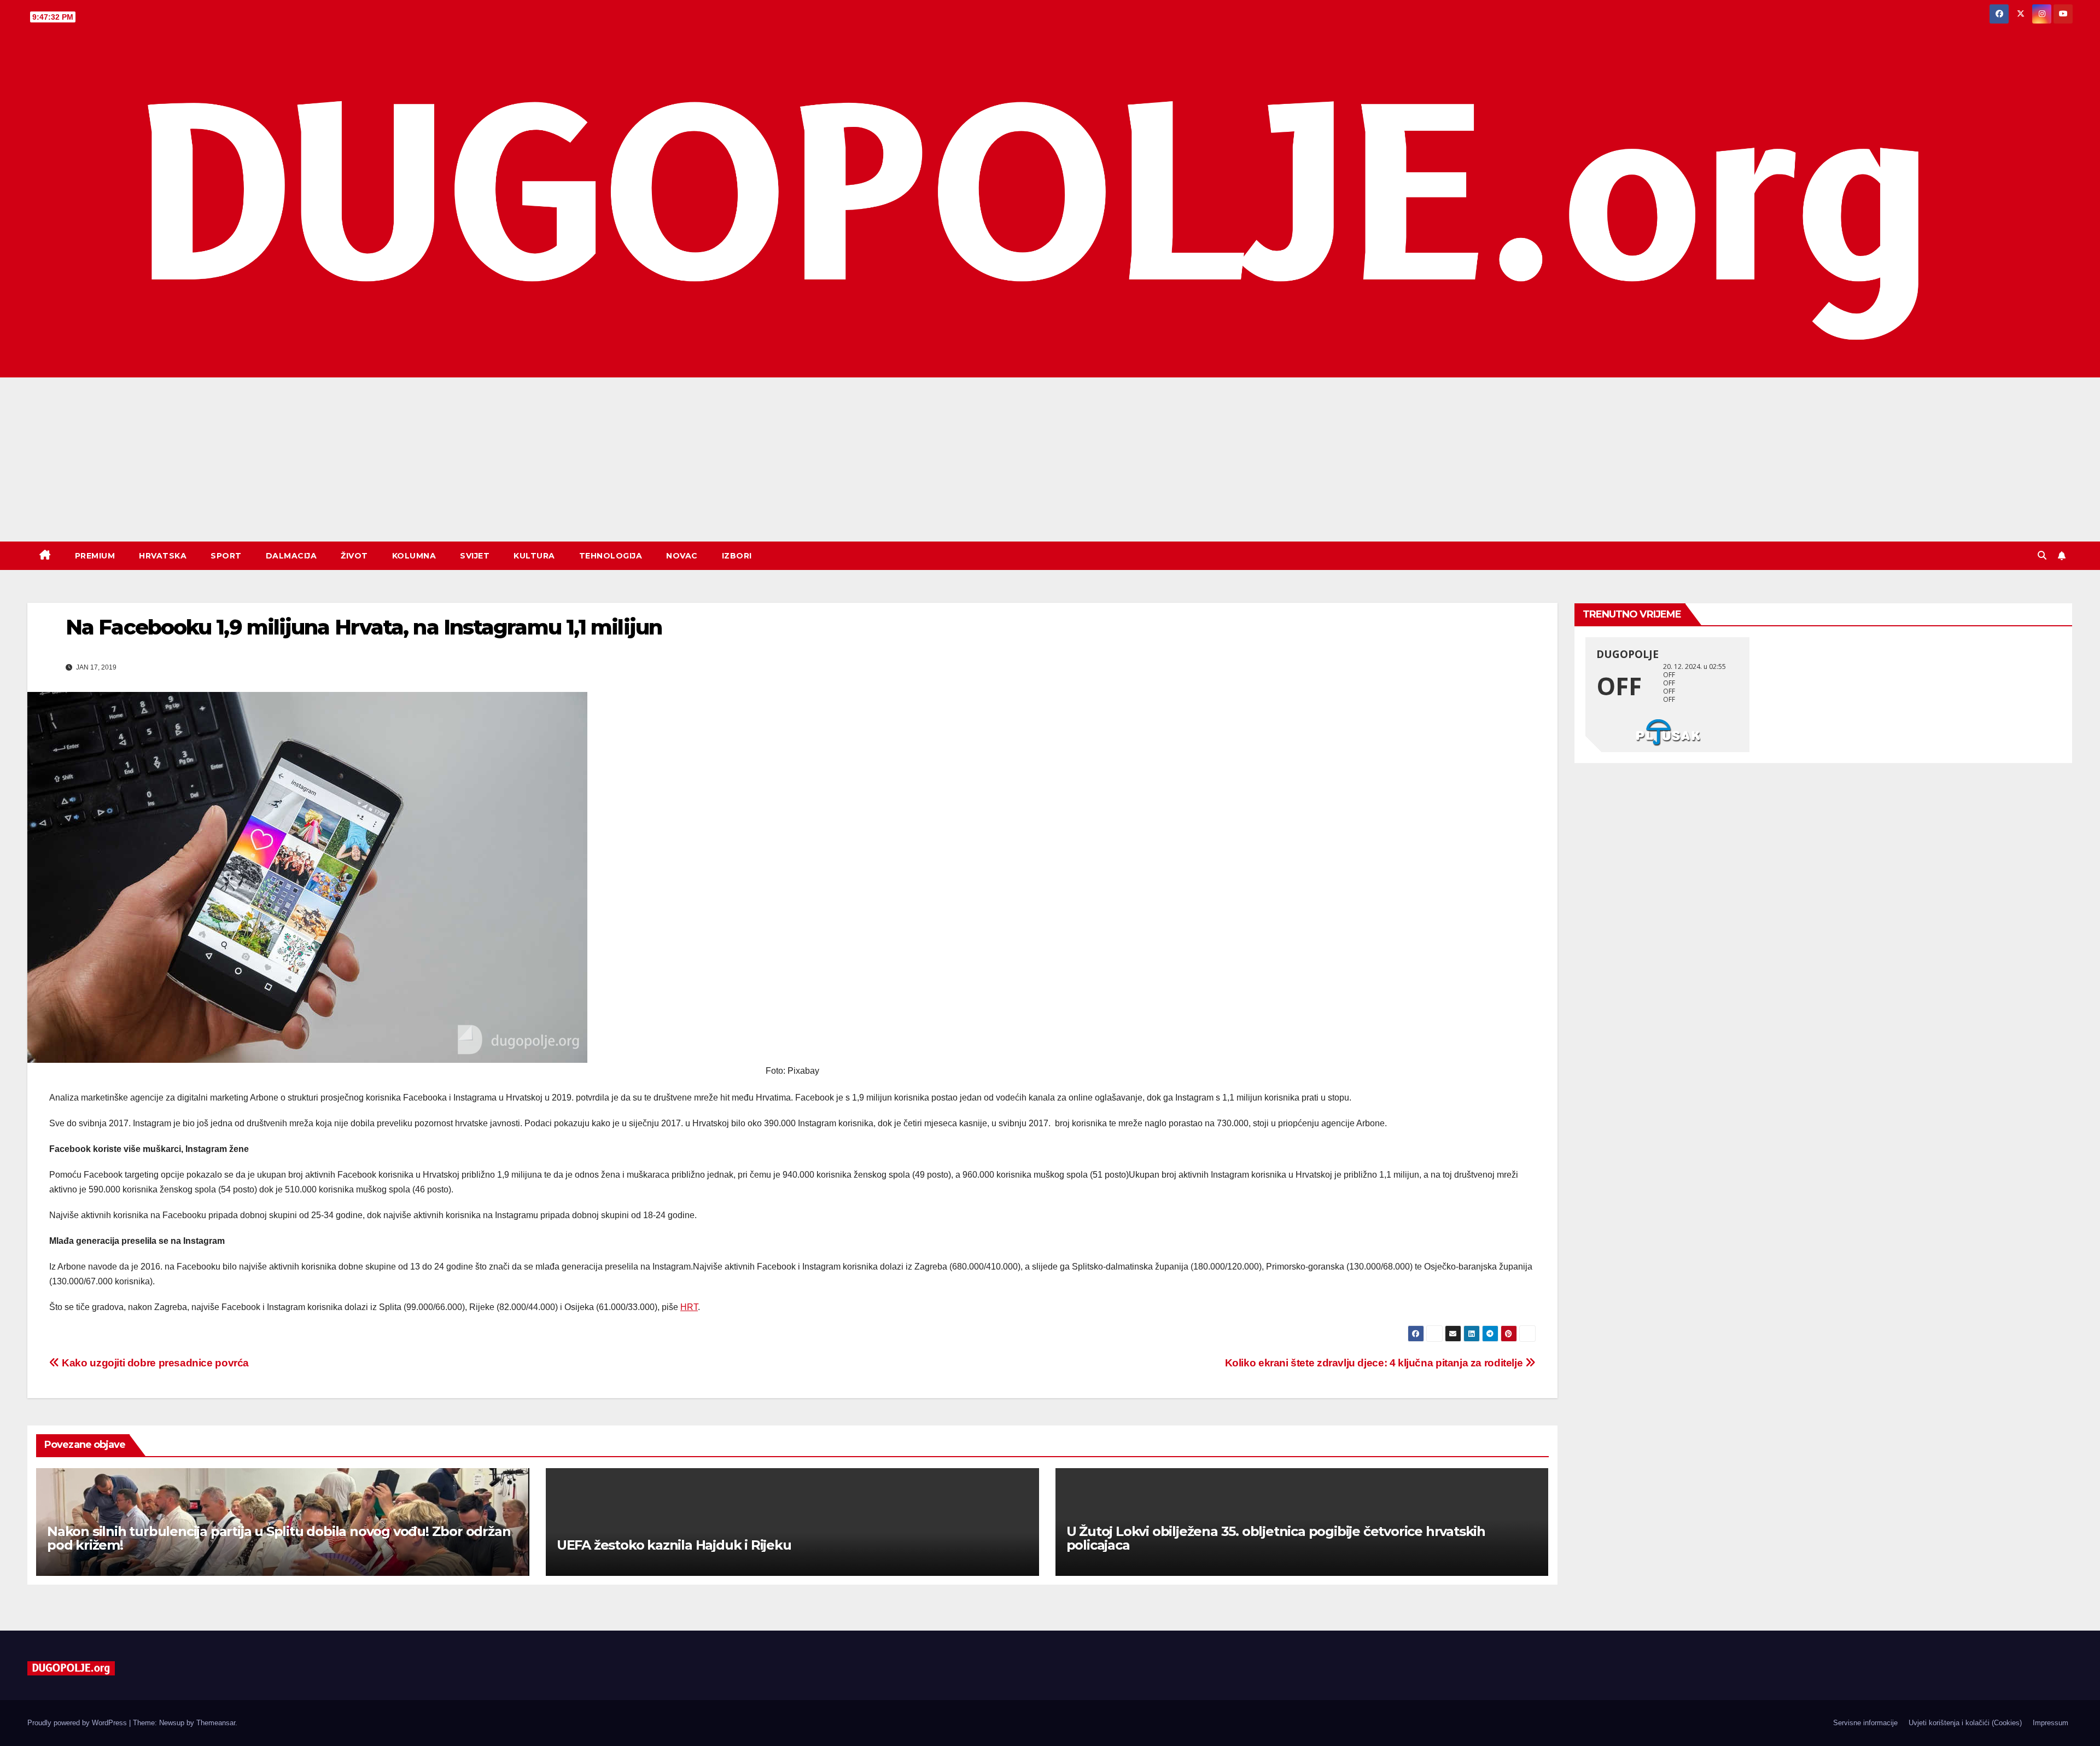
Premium (95, 556)
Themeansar (216, 1723)
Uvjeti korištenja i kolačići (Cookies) (1965, 1723)
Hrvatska (163, 556)
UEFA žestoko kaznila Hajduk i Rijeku (674, 1545)
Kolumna (414, 556)
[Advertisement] (1050, 459)
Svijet (475, 556)
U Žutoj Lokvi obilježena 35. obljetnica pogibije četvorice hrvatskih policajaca (1276, 1538)
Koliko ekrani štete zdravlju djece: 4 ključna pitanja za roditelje (1375, 1363)
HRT (689, 1307)
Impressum (2051, 1723)
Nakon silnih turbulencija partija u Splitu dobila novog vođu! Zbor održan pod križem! (279, 1538)
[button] (2042, 555)
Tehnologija (611, 556)
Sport (226, 556)
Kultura (534, 556)
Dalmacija (291, 556)
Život (354, 556)
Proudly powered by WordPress (78, 1723)
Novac (682, 556)
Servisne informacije (1865, 1723)
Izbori (737, 556)
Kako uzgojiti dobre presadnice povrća (154, 1363)
